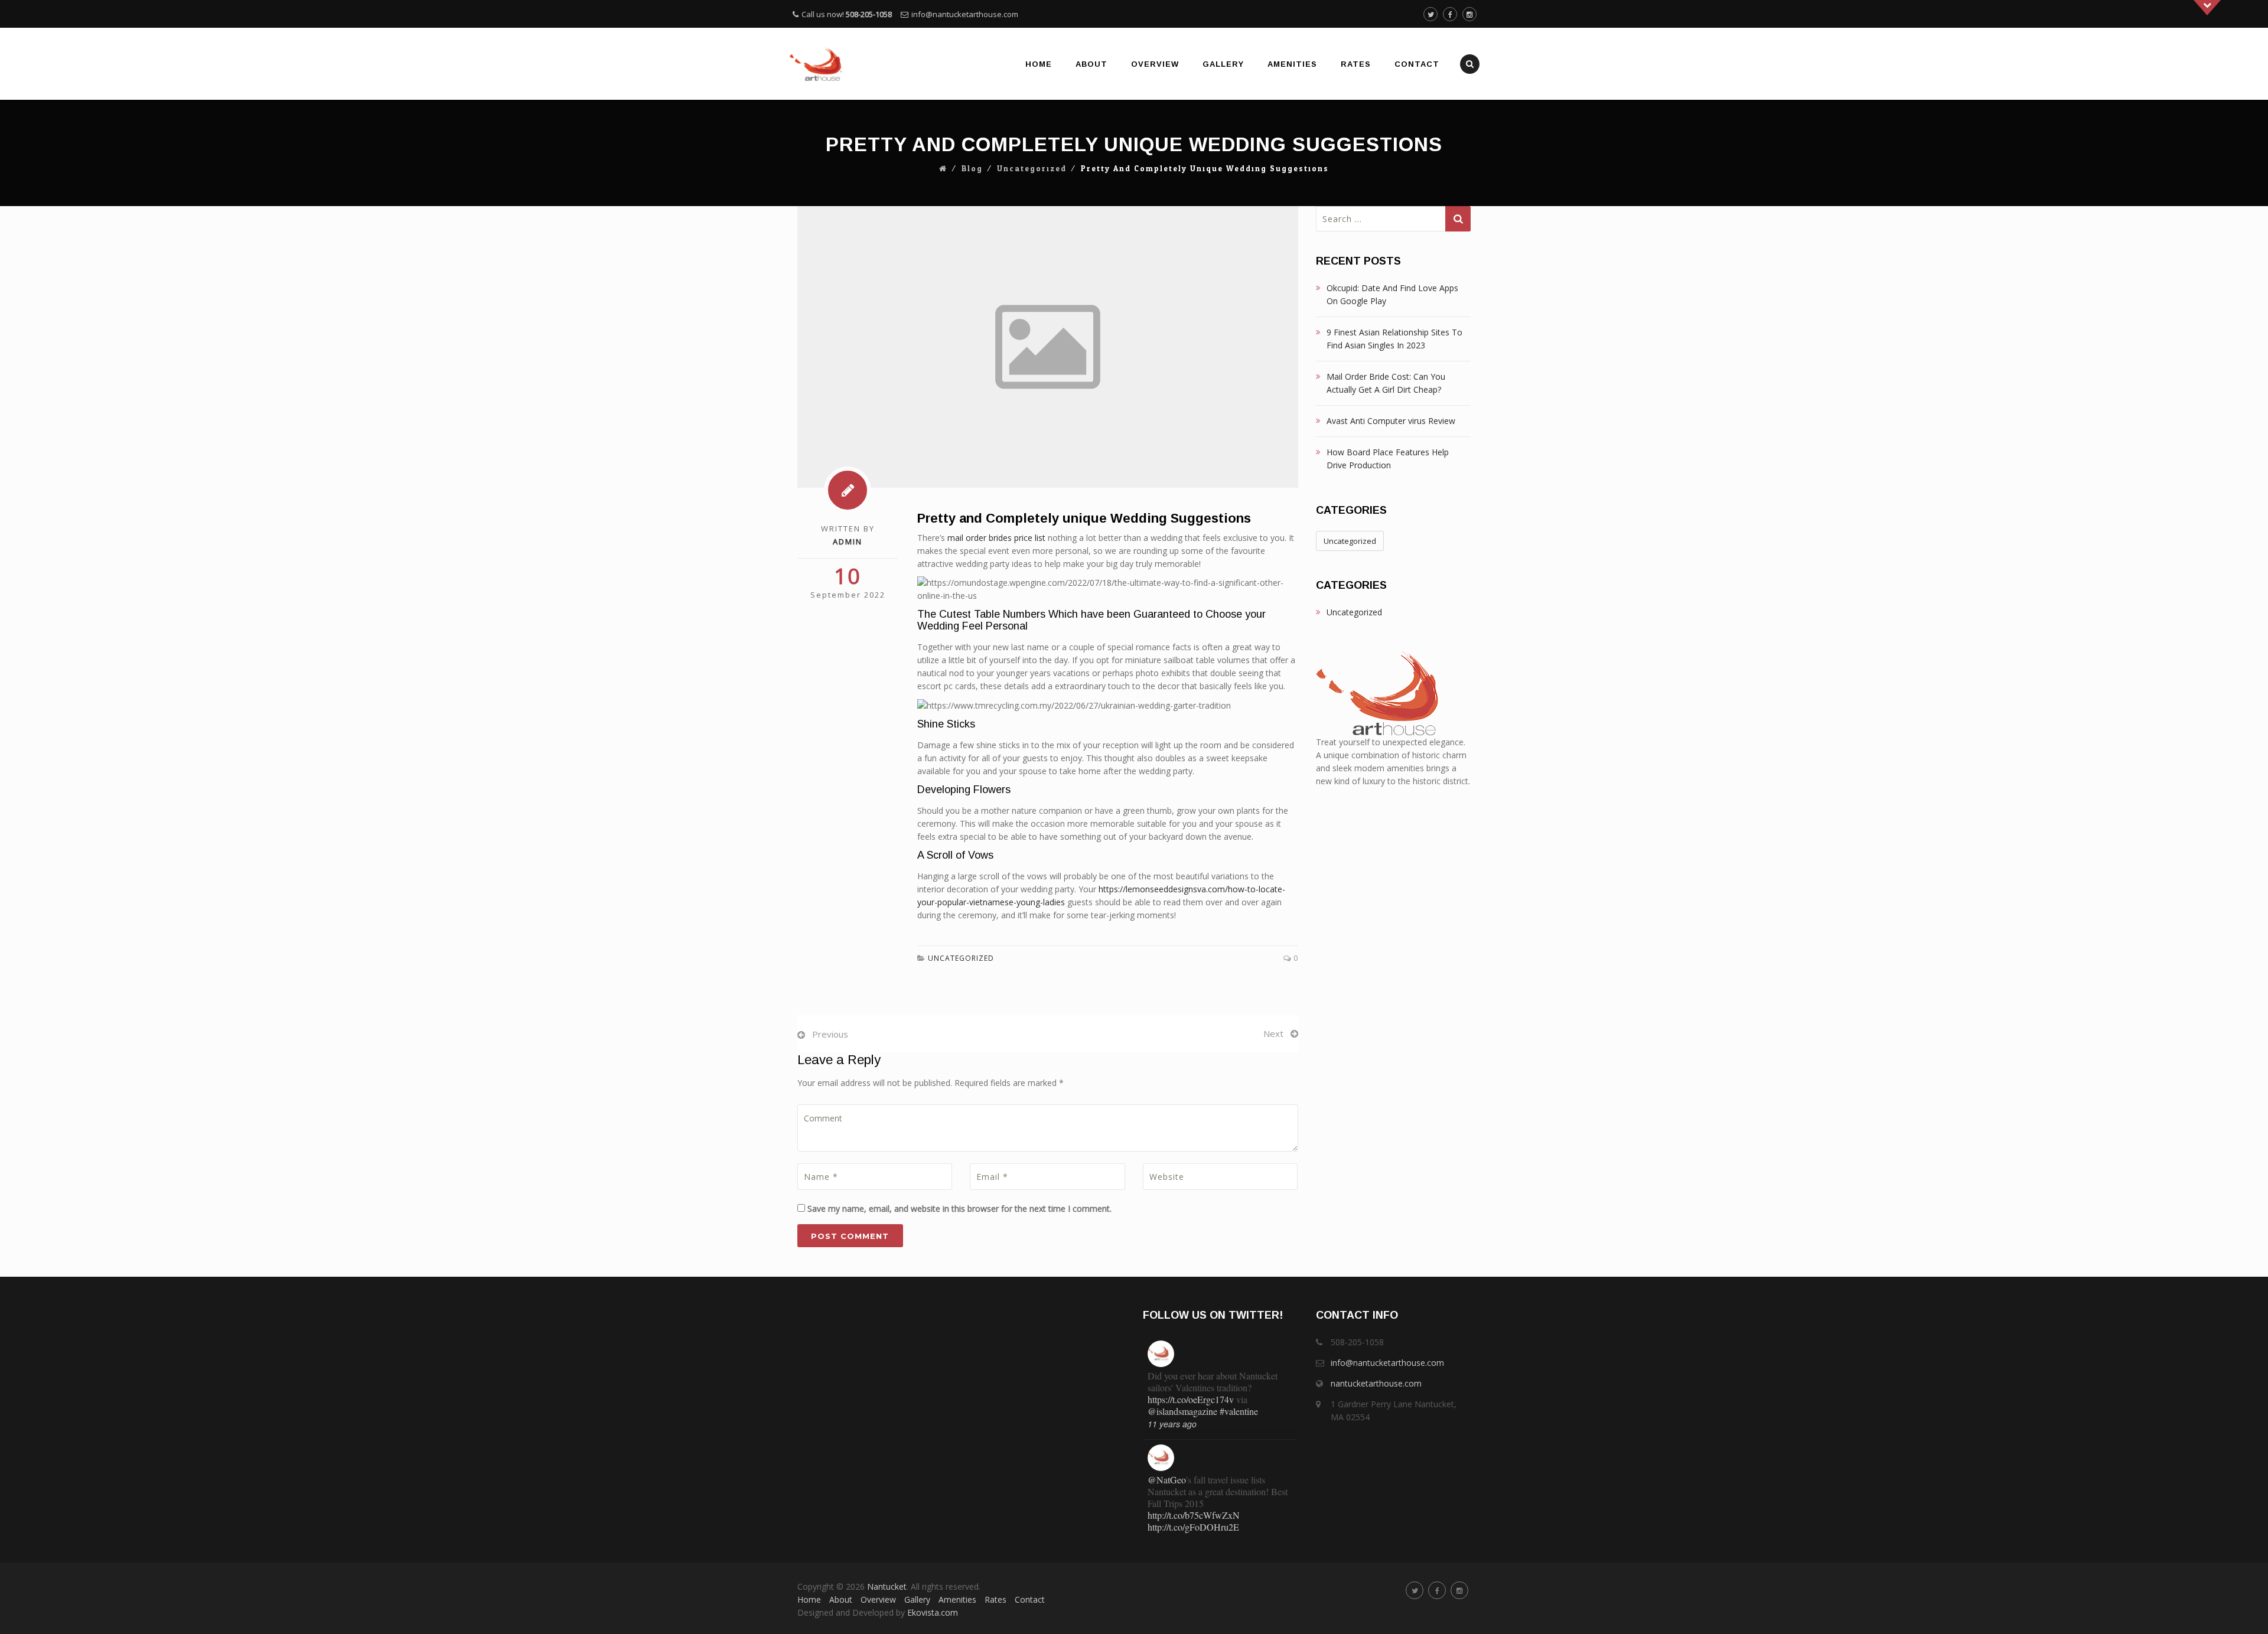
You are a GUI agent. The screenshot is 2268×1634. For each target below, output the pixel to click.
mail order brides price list (996, 538)
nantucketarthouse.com (1376, 1383)
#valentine (1239, 1411)
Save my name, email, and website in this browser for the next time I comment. (959, 1209)
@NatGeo (1167, 1480)
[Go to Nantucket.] (943, 169)
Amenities (1292, 64)
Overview (1155, 64)
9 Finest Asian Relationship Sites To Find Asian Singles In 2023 (1394, 339)
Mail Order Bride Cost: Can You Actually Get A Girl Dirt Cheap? (1386, 383)
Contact (1417, 64)
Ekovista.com (933, 1612)
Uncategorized (1032, 169)
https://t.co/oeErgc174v (1191, 1399)
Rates (1356, 64)
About (1091, 64)
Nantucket (887, 1586)
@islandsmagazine (1182, 1411)
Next (1273, 1033)
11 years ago (1172, 1424)
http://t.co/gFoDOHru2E (1193, 1527)
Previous (830, 1034)
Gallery (1223, 64)
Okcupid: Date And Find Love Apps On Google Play (1392, 294)
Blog (972, 169)
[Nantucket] (816, 64)
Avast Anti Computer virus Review (1391, 421)
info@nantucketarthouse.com (965, 14)
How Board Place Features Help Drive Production (1388, 459)
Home (1039, 64)
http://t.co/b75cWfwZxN (1194, 1515)
